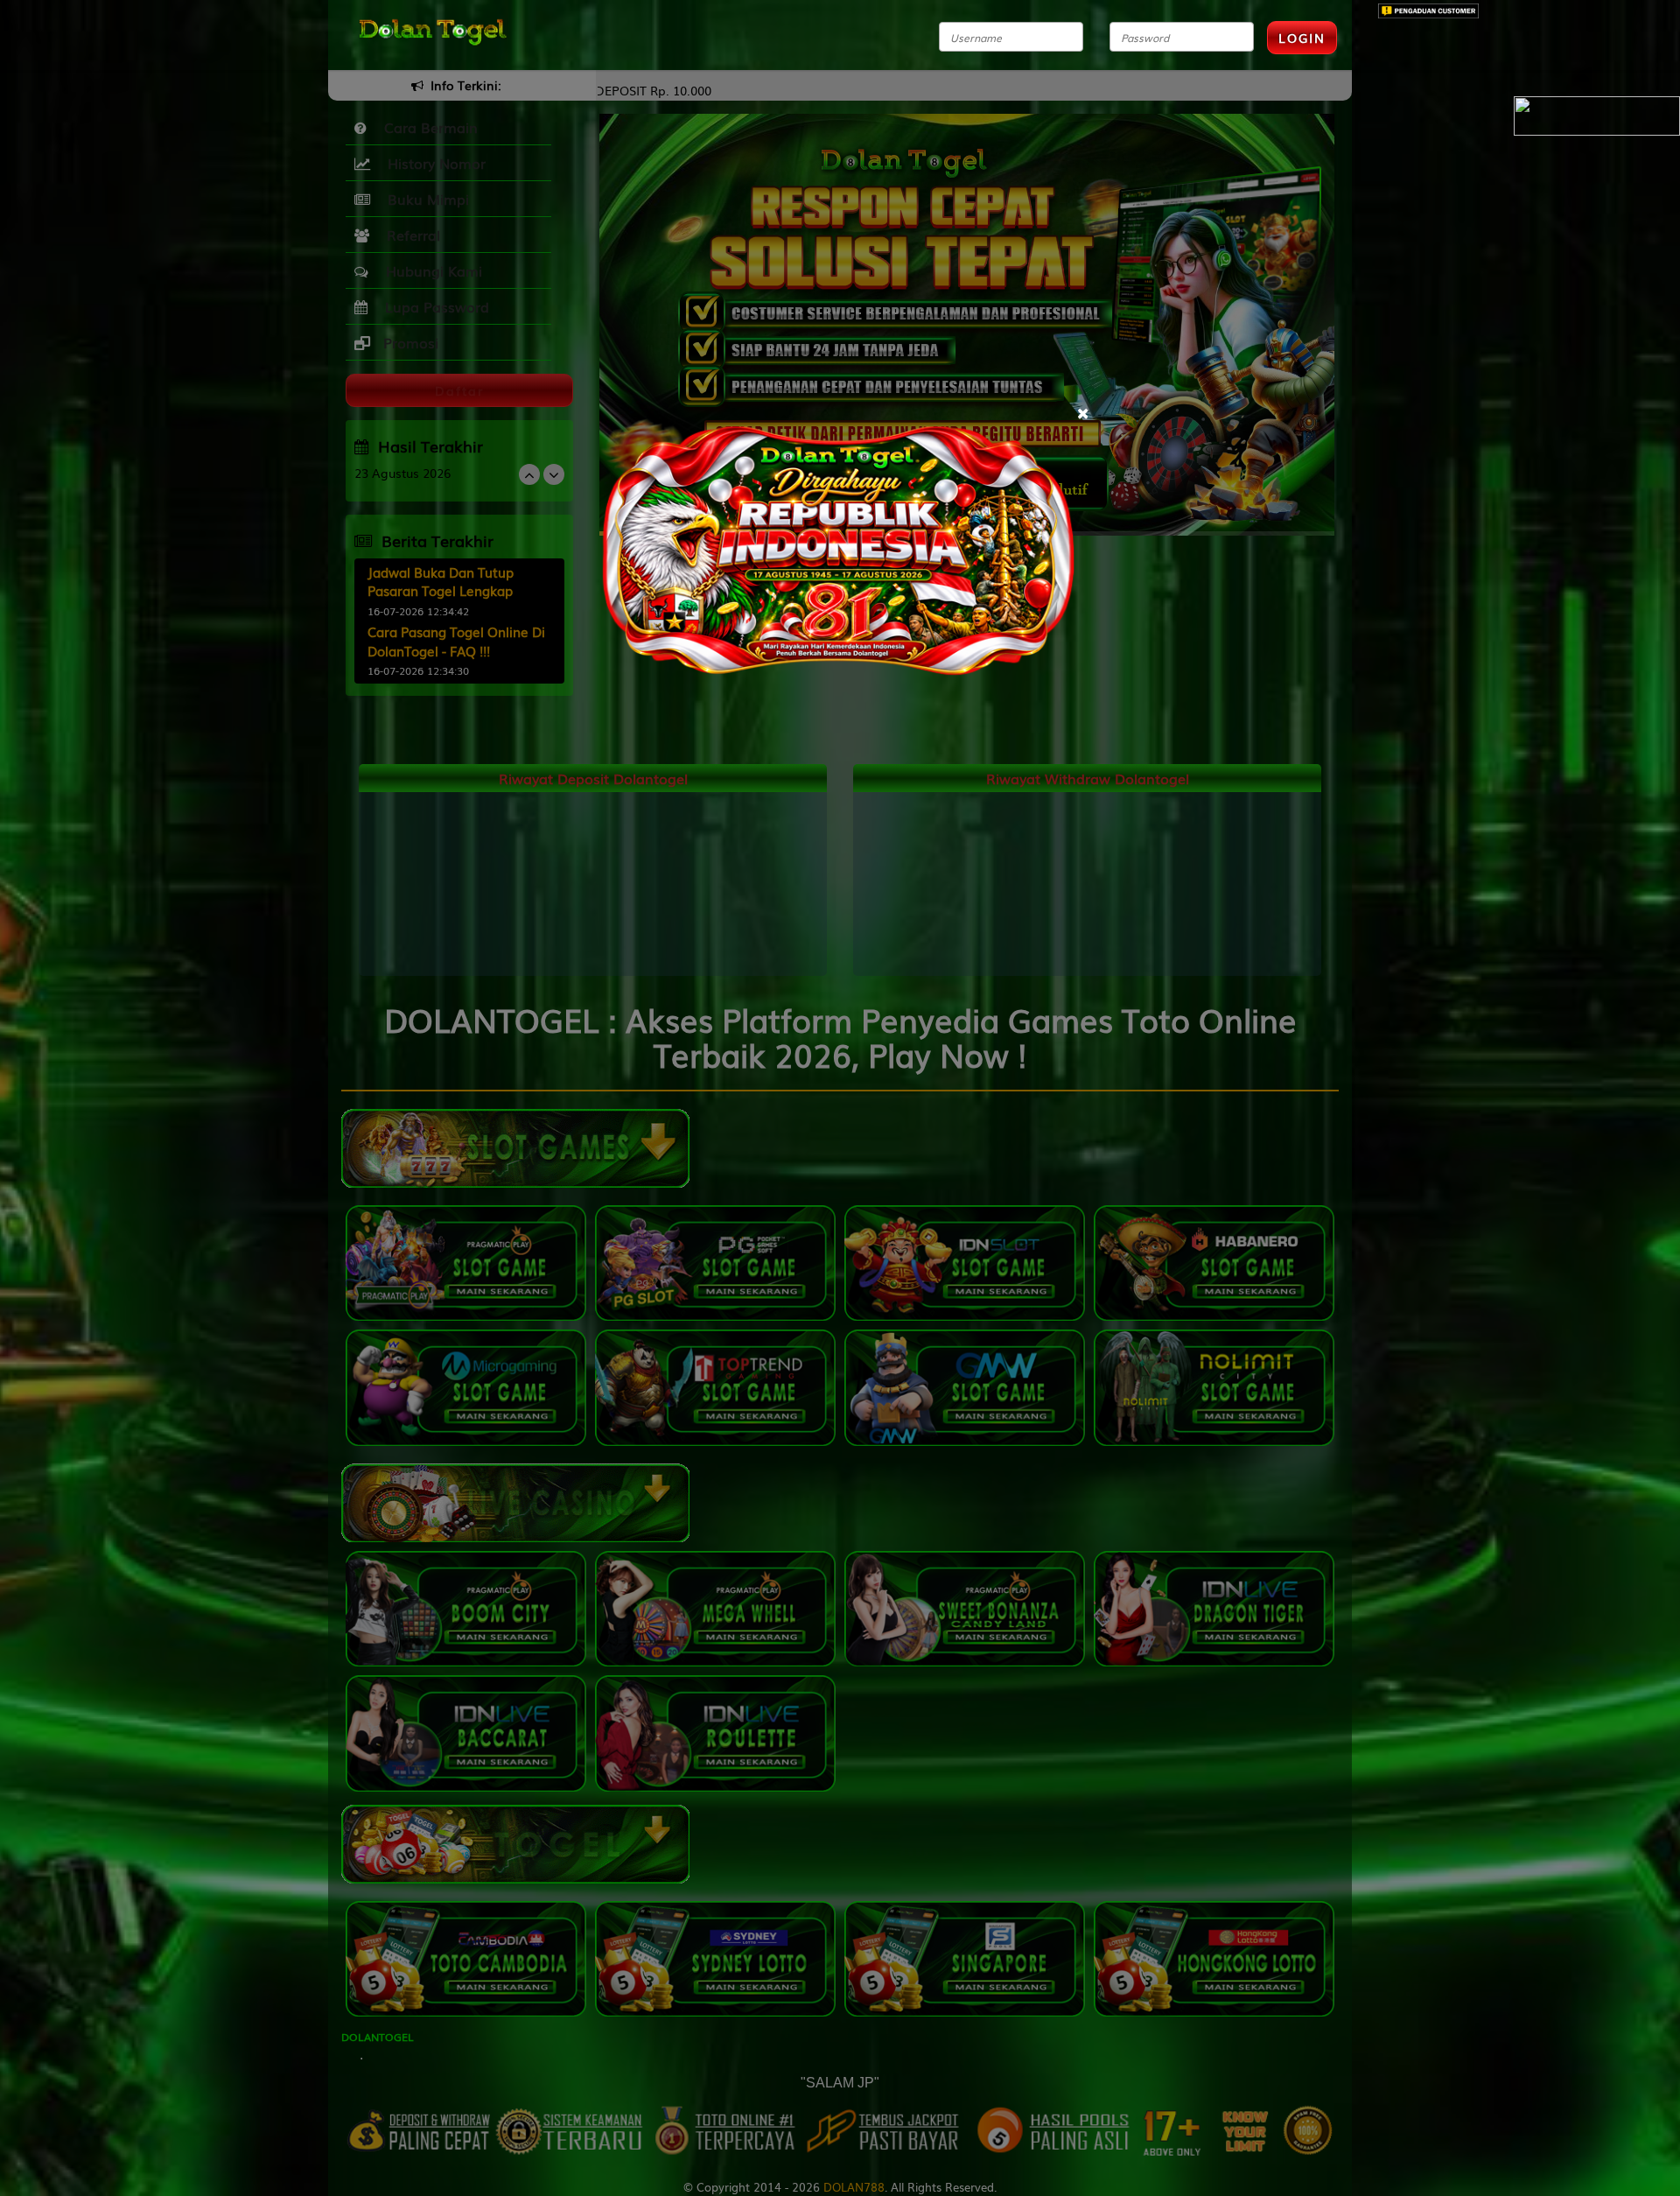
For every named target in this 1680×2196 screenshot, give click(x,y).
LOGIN (1302, 38)
